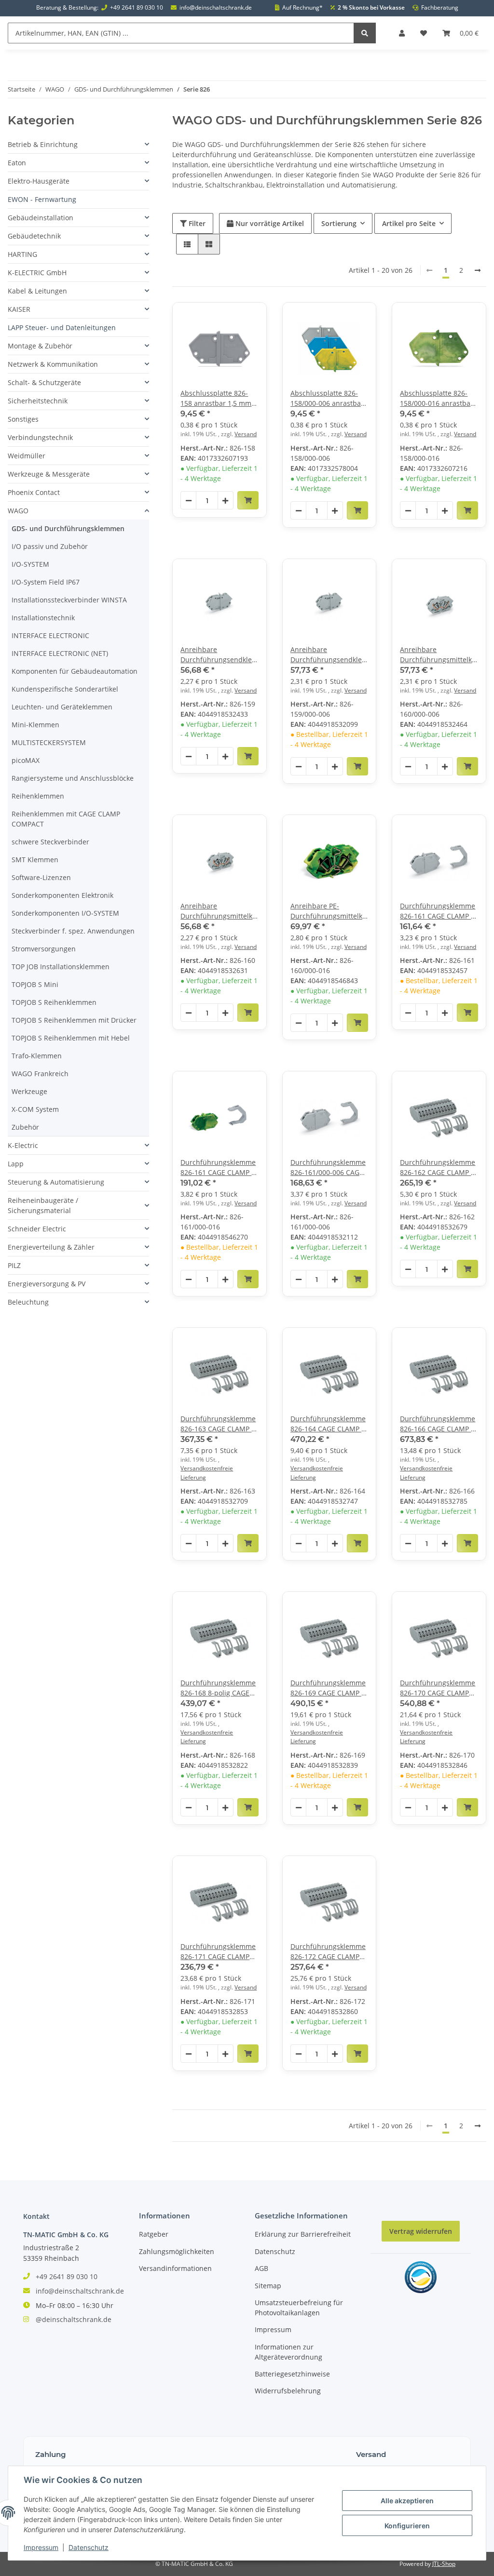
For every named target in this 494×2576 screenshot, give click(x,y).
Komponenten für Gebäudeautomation (75, 671)
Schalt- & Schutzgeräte (44, 382)
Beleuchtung (28, 1302)
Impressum (273, 2329)
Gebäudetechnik (34, 236)
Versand (246, 434)
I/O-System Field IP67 (46, 582)
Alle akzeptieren (407, 2501)
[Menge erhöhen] (225, 501)
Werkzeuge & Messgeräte (49, 474)
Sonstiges (23, 419)
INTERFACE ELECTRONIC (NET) (60, 653)
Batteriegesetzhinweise (292, 2374)
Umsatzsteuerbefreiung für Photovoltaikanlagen (299, 2308)
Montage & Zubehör (40, 346)
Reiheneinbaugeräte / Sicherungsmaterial (43, 1205)
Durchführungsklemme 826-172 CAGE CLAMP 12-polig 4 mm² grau (328, 1952)
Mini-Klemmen (35, 725)
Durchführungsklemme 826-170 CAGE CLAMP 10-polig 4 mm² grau (438, 1688)
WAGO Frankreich (40, 1074)
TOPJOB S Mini (35, 984)
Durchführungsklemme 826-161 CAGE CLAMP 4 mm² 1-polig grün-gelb (218, 1168)
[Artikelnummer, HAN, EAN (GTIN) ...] (365, 33)
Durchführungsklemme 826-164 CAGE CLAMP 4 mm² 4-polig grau (328, 1424)
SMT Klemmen (35, 860)
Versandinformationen (175, 2268)
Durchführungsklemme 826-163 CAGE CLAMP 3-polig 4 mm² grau (219, 1424)
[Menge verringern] (189, 501)
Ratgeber (154, 2234)
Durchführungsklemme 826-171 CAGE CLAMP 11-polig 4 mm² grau (218, 1952)
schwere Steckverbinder (50, 842)
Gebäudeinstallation (41, 218)
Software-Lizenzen (41, 877)
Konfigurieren (407, 2526)
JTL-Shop (444, 2564)
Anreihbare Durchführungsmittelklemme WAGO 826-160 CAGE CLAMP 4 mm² (220, 911)
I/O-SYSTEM (30, 564)
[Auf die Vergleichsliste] (225, 319)
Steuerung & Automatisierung (56, 1182)
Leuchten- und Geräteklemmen (62, 707)
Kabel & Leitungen (37, 291)
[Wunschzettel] (424, 33)
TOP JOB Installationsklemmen (61, 967)
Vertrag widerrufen (421, 2231)
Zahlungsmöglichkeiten (177, 2251)
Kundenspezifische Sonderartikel (65, 689)
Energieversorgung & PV (47, 1284)
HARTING (22, 254)
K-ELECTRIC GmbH (37, 273)
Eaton (17, 163)
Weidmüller (27, 456)
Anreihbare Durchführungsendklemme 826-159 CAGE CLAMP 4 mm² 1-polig (220, 655)
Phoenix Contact (34, 492)
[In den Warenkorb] (248, 500)
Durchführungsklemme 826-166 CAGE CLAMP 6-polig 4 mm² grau (439, 1424)
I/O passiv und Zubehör (50, 546)
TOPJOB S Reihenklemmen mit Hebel (71, 1038)
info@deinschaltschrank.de (216, 8)
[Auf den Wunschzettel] (250, 319)
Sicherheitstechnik (38, 401)
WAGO (18, 511)
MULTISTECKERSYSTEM (49, 742)
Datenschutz (275, 2251)
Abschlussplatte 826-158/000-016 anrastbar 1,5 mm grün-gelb (437, 398)
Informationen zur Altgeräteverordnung (288, 2352)
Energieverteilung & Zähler (51, 1247)
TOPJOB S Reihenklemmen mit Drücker (74, 1020)
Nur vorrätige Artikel (269, 223)
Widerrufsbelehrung (288, 2391)
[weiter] (478, 270)
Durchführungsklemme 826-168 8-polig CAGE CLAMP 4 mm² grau (218, 1688)
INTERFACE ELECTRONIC (50, 635)
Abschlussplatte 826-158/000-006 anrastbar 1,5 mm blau (327, 398)
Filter (196, 223)
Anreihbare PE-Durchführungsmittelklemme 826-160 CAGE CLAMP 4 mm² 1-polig (329, 911)
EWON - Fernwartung (42, 199)
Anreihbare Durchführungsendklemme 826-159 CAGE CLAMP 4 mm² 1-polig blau (329, 655)
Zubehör (25, 1127)
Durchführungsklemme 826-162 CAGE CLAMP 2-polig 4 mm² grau (439, 1168)
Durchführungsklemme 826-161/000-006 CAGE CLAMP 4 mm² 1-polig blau (328, 1168)
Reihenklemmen (38, 796)
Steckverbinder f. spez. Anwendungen (73, 931)
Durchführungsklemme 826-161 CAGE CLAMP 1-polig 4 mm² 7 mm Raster (439, 911)
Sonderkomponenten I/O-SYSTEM (65, 913)
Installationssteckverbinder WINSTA (69, 600)
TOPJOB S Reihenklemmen (54, 1002)
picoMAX (26, 760)
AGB (261, 2268)
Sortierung (339, 223)
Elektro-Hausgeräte (39, 181)
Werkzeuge (29, 1091)
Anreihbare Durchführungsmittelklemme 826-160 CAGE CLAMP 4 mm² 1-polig (439, 655)
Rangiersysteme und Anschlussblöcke (73, 778)
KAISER (19, 309)
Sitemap (268, 2286)
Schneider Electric (37, 1229)
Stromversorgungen (44, 949)
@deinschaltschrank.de (74, 2319)
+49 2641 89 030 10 (137, 8)
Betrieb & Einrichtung (43, 144)
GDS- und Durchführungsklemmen (68, 528)
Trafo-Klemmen (37, 1056)
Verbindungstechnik (40, 437)
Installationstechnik (43, 618)
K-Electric (23, 1145)
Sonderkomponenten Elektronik (62, 895)
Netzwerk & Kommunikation (53, 364)
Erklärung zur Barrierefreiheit (303, 2234)
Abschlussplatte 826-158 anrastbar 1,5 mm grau (216, 398)
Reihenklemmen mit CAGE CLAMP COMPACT (66, 819)
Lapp (16, 1164)
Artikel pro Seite (409, 223)
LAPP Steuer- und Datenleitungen (62, 327)
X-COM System (35, 1109)
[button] (402, 33)
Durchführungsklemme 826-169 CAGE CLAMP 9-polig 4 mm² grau (329, 1688)
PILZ (14, 1265)
